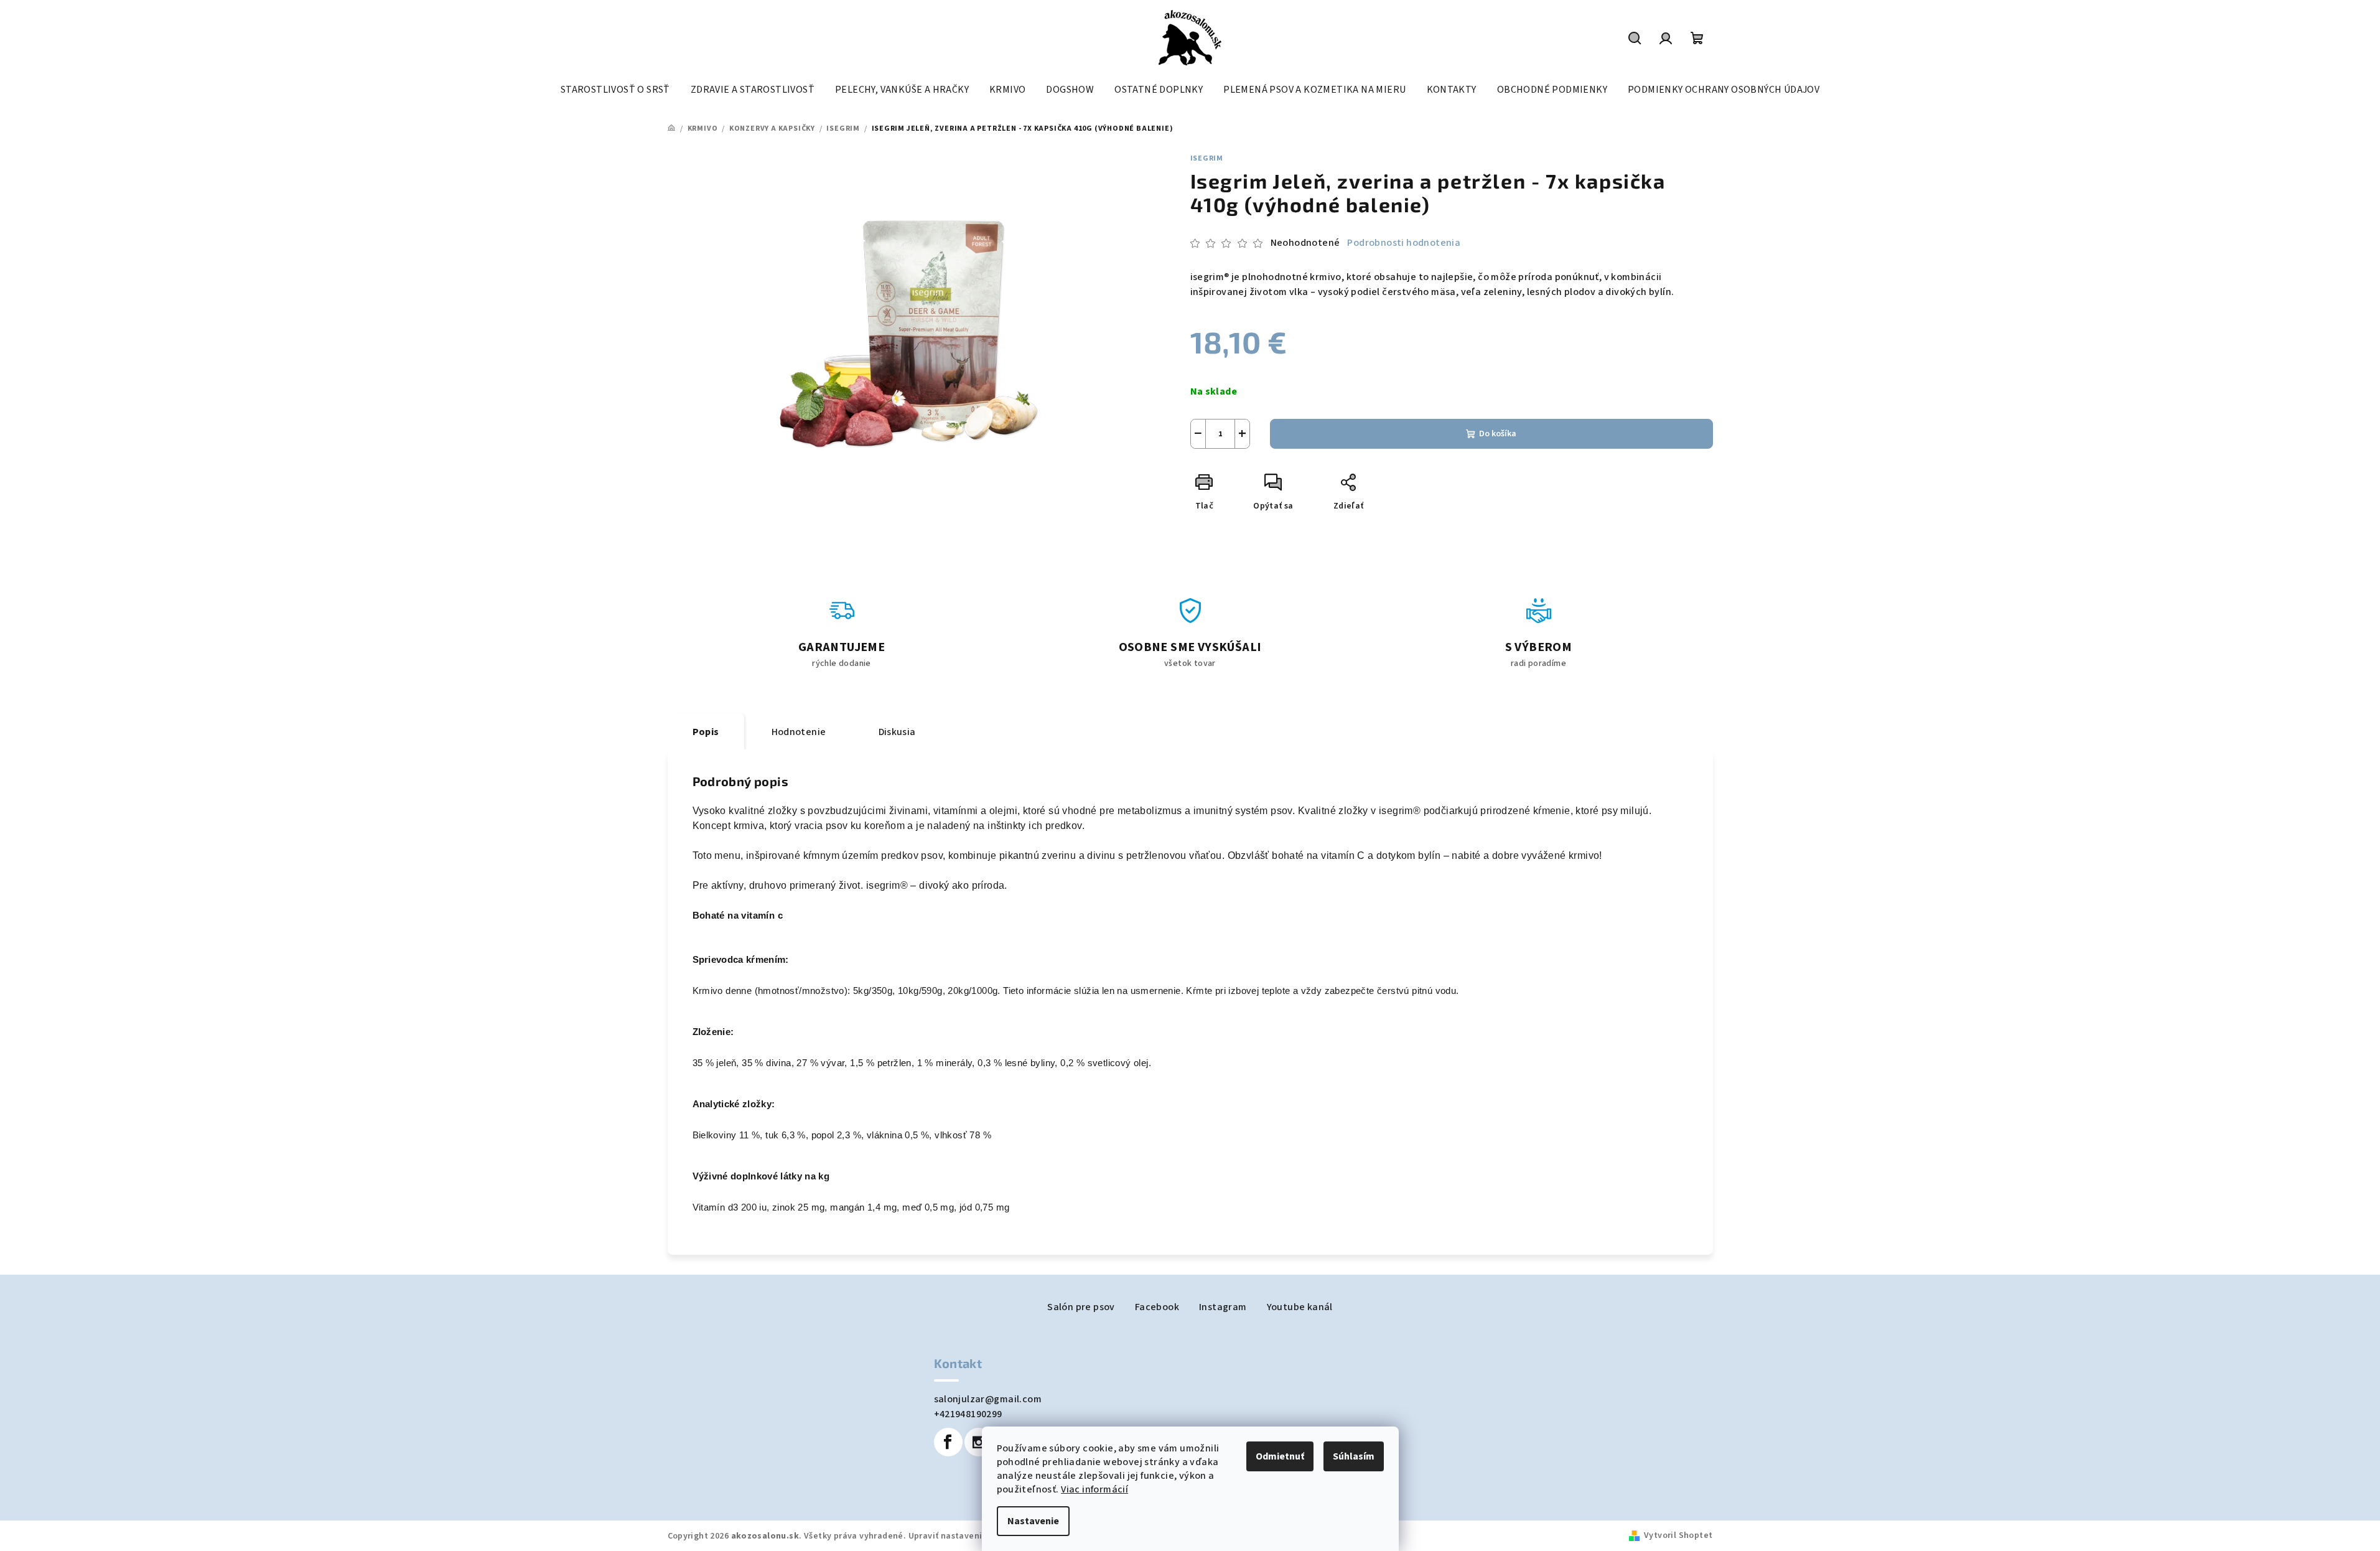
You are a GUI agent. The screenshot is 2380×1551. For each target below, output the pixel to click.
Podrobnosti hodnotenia (1404, 243)
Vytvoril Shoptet (1678, 1535)
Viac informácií (1094, 1489)
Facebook (1157, 1307)
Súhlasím (1354, 1456)
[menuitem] (615, 90)
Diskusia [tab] (897, 732)
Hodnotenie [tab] (799, 732)
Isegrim (1207, 158)
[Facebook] (948, 1442)
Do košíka (1498, 434)
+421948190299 (968, 1414)
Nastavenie (1033, 1521)
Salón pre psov (1081, 1307)
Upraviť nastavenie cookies (965, 1536)
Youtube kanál (1300, 1307)
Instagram (1223, 1307)
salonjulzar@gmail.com (988, 1399)
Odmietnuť (1280, 1456)
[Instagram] (979, 1442)
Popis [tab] (706, 732)
